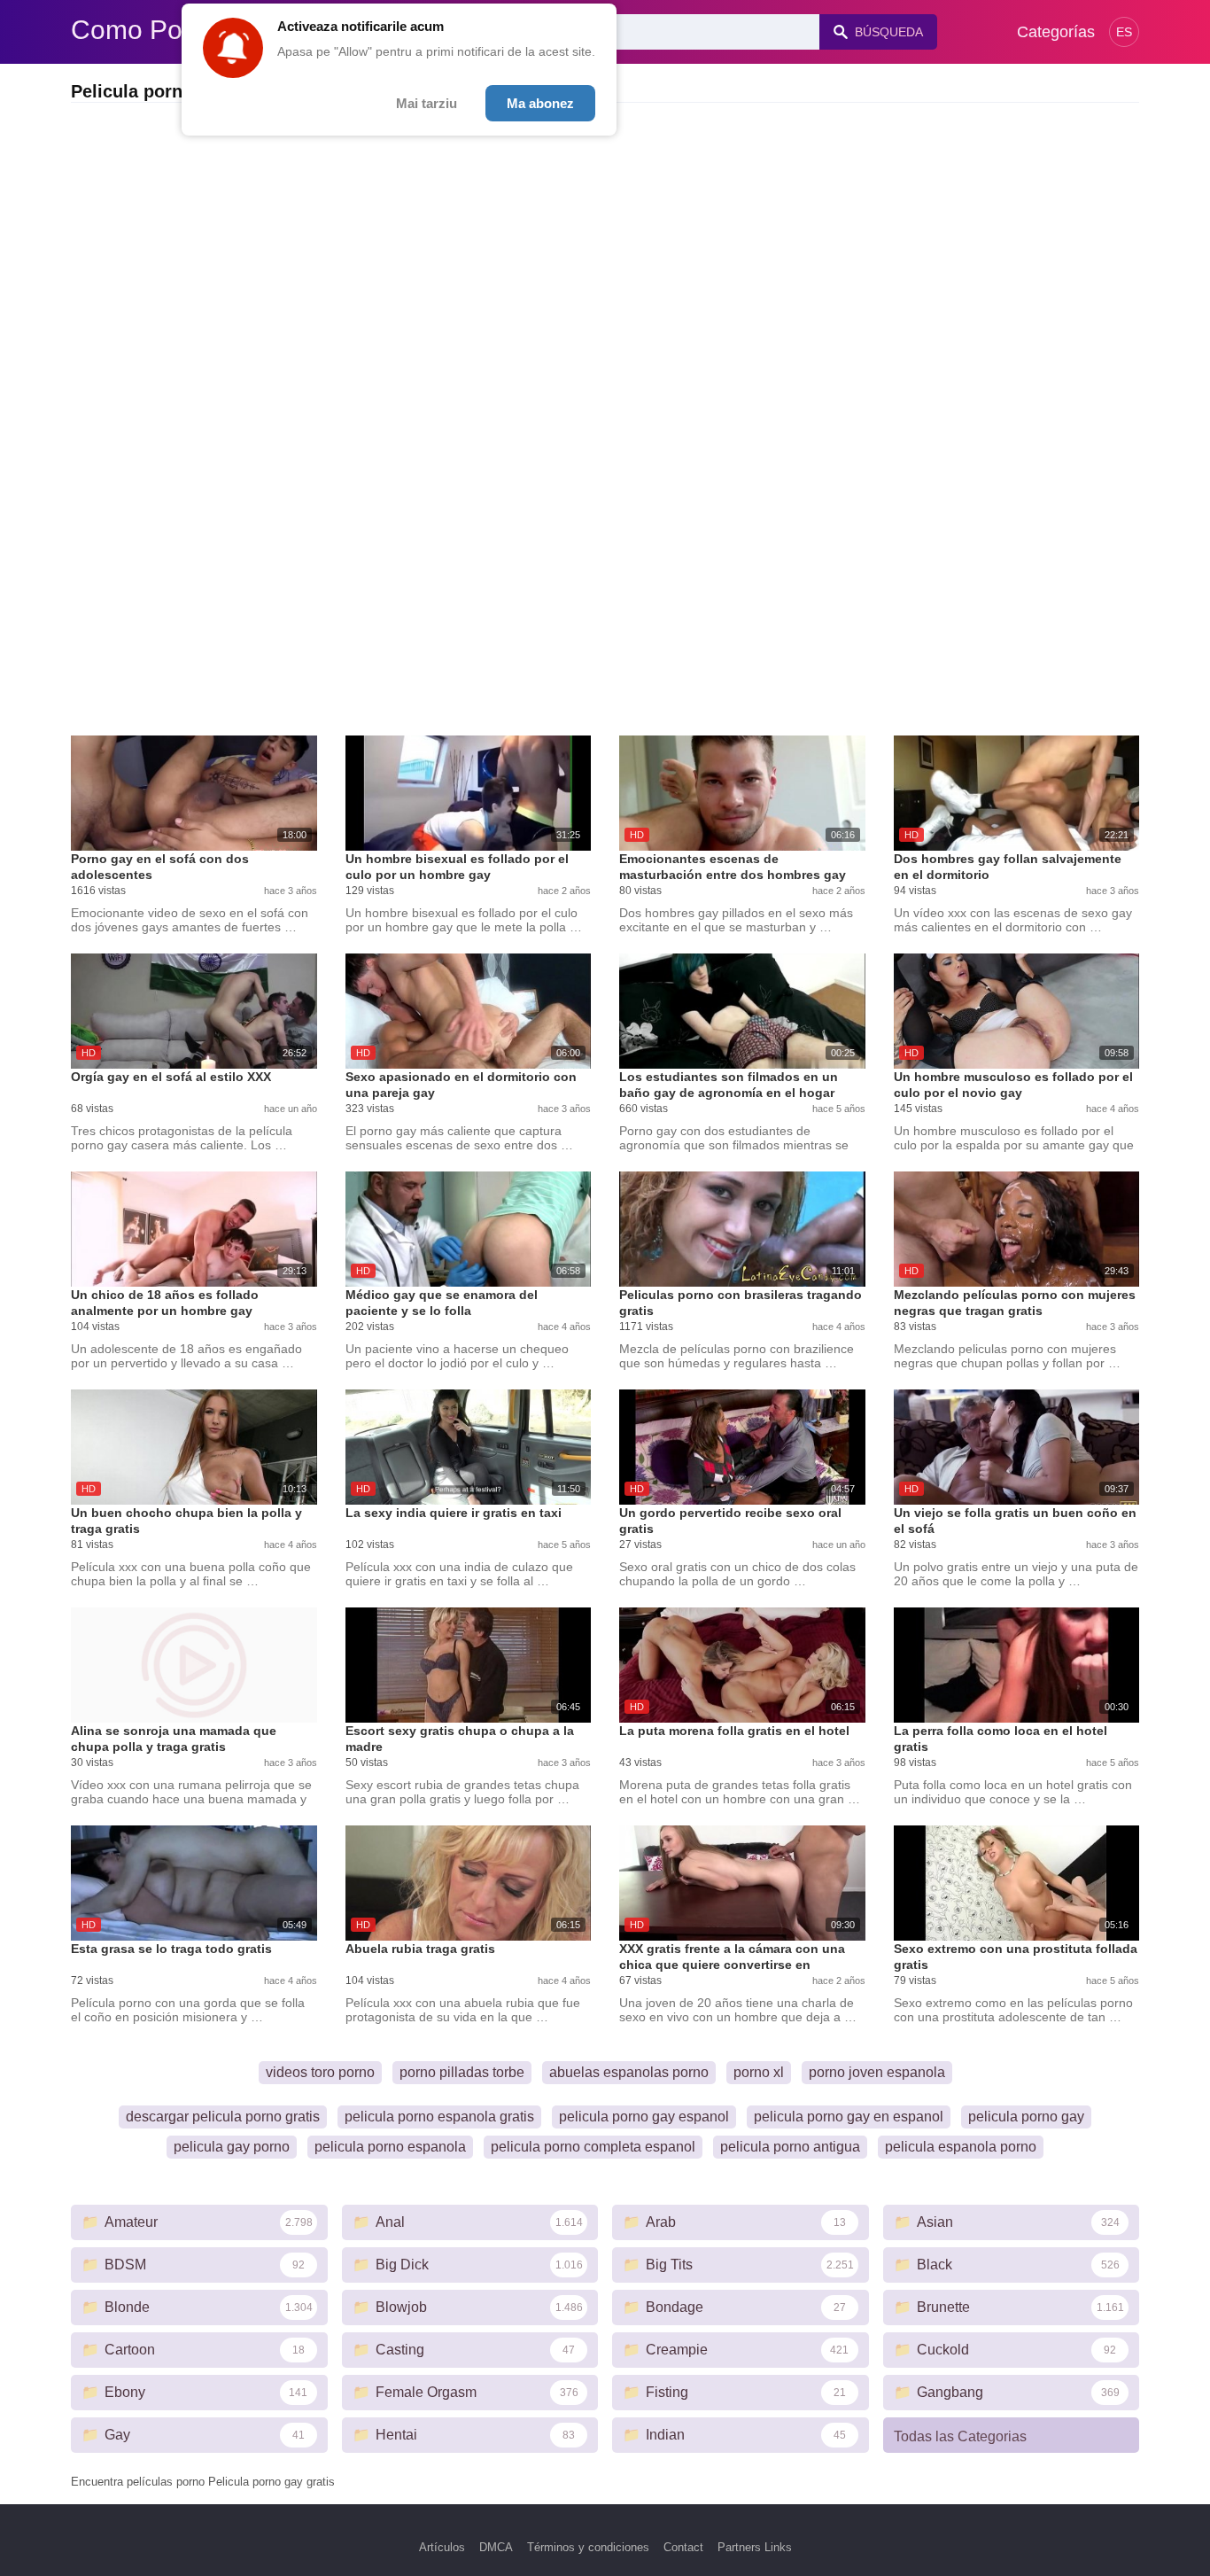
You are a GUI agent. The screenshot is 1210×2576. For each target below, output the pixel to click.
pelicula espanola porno (961, 2147)
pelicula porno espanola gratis (439, 2117)
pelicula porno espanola (390, 2147)
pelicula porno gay (1026, 2117)
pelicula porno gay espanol (644, 2117)
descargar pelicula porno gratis (223, 2117)
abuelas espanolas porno (629, 2072)
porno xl (759, 2072)
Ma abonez (540, 103)
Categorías (1056, 32)
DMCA (496, 2547)
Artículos (442, 2547)
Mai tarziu (427, 103)
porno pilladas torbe (462, 2072)
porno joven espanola (877, 2072)
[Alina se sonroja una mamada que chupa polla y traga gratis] (194, 1665)
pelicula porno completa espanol (593, 2147)
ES (1124, 32)
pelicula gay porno (232, 2147)
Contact (683, 2547)
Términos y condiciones (588, 2547)
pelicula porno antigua (790, 2147)
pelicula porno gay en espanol (849, 2117)
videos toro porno (320, 2072)
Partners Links (755, 2547)
